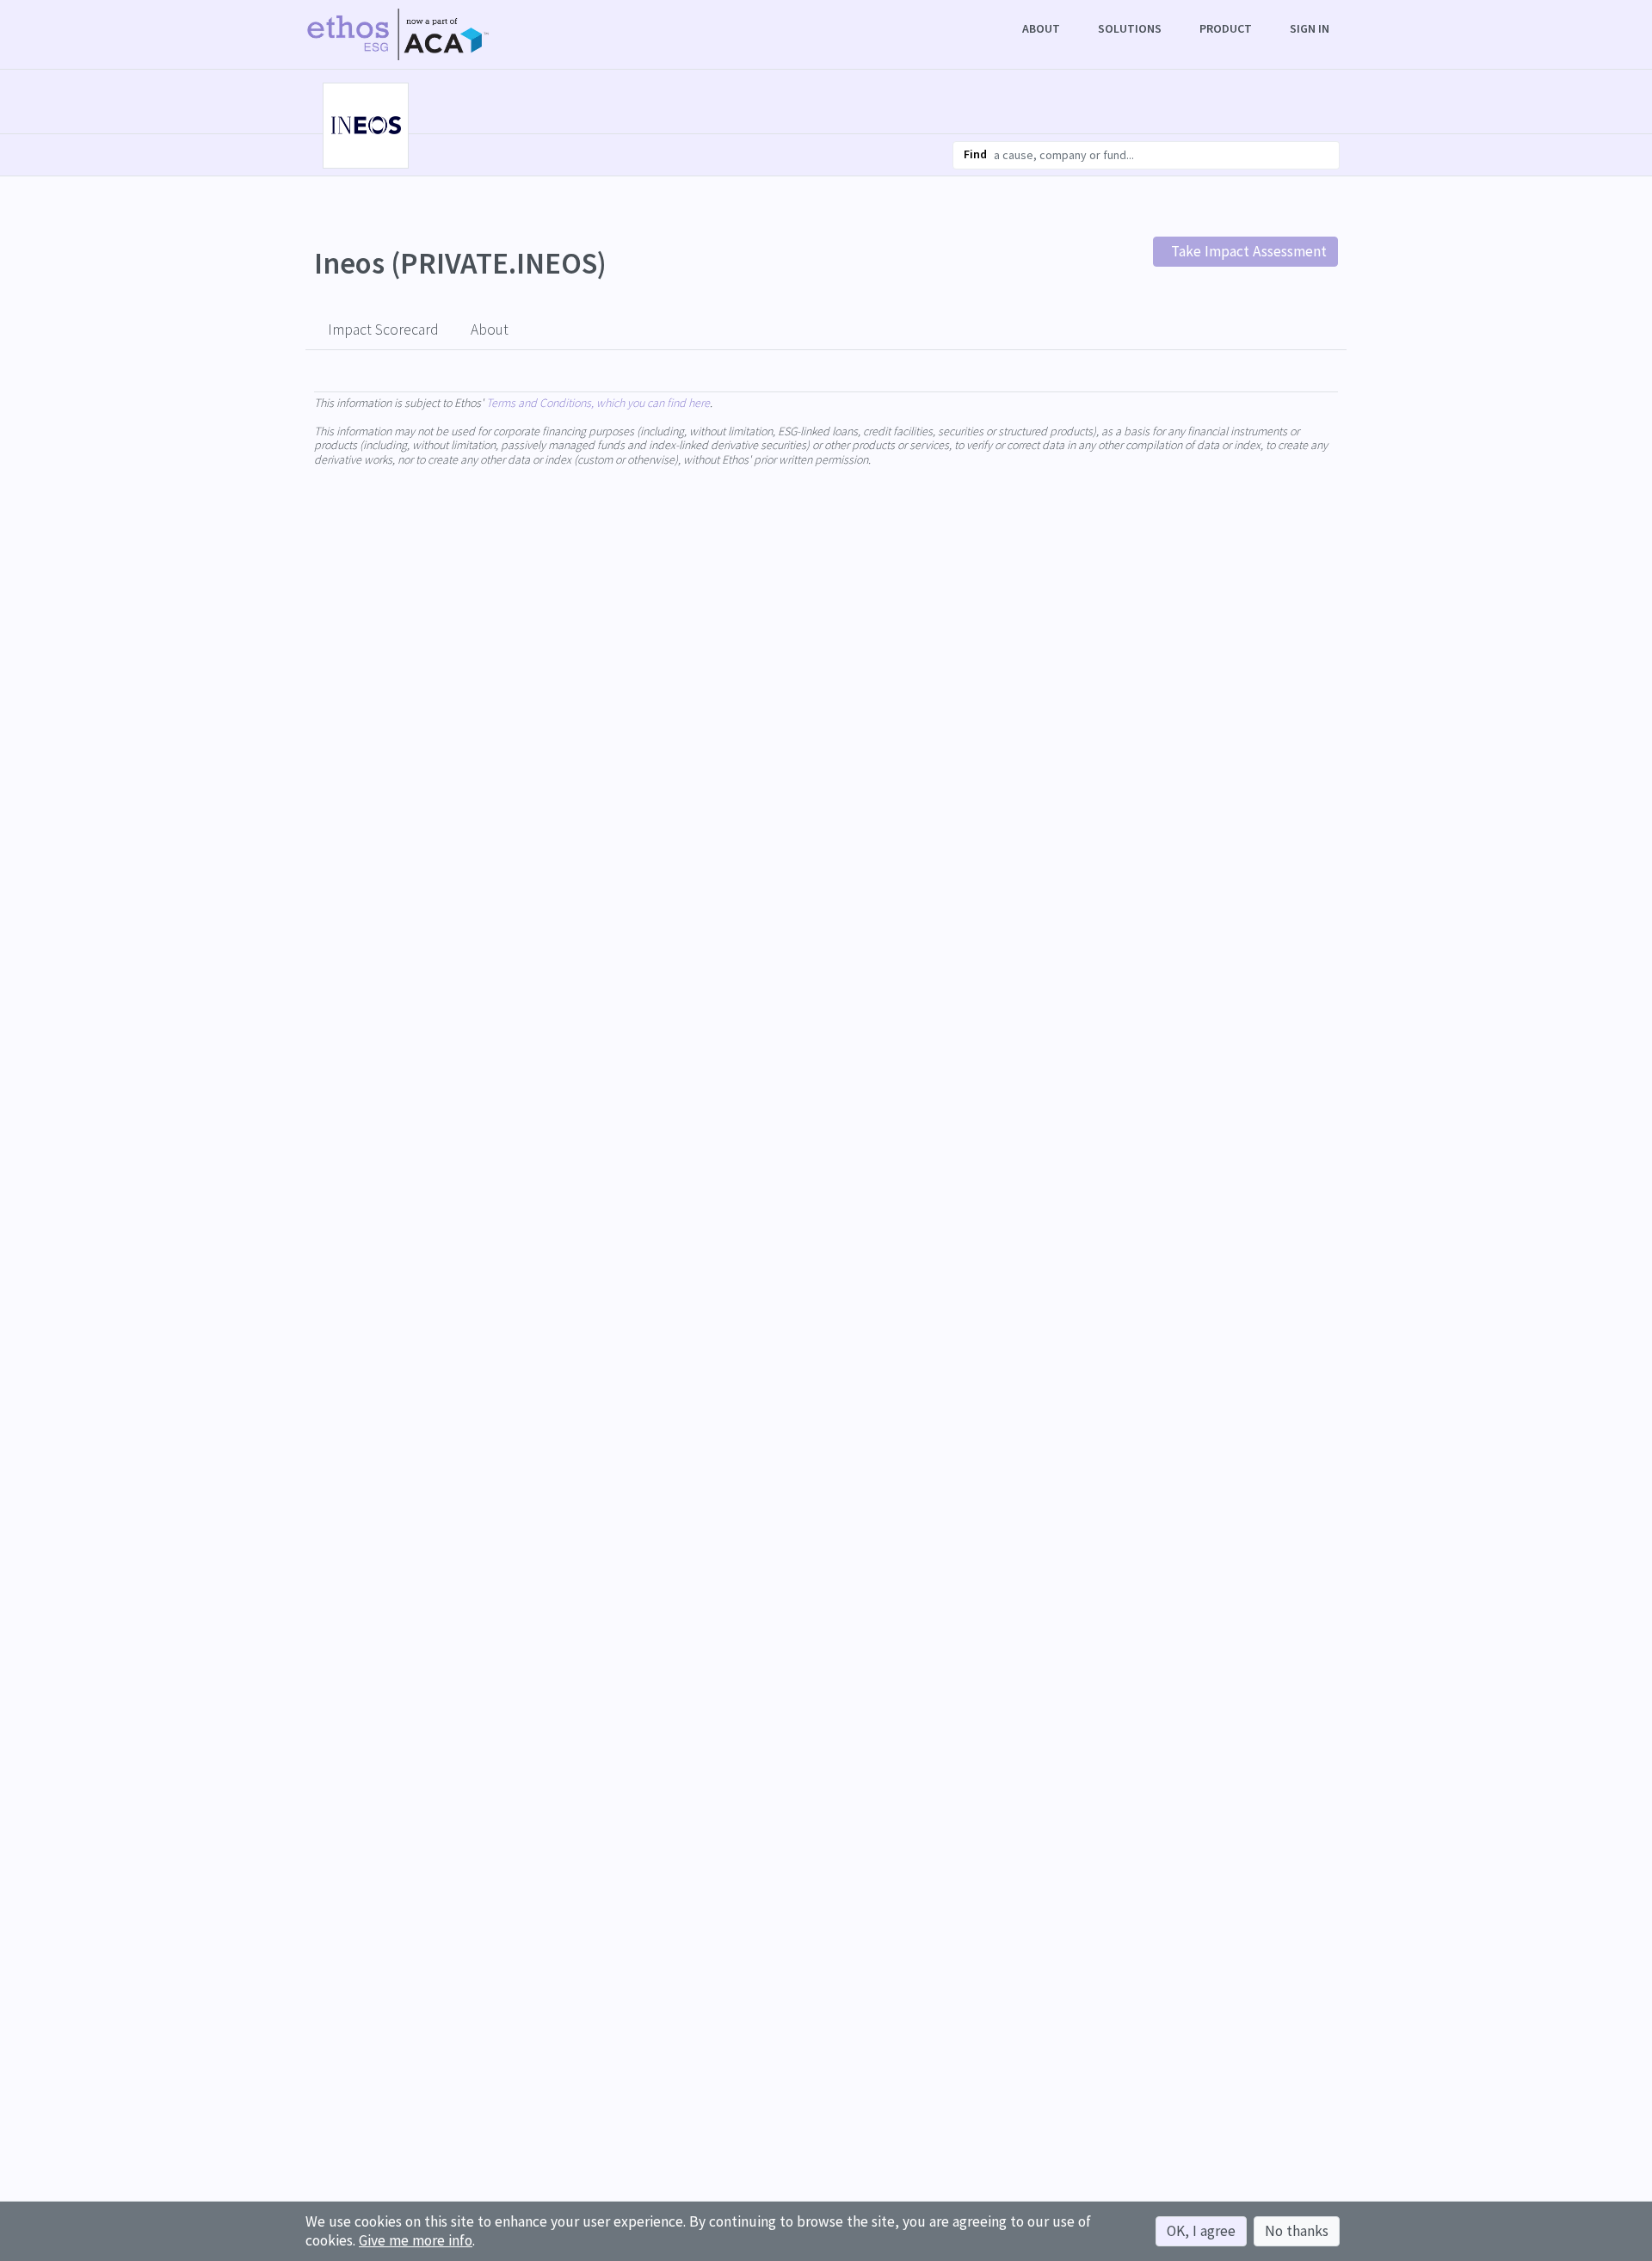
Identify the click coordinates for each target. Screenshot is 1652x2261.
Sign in (1310, 28)
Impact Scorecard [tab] (383, 330)
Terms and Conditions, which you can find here (598, 403)
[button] (1043, 29)
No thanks (1297, 2231)
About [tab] (490, 330)
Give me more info (416, 2240)
